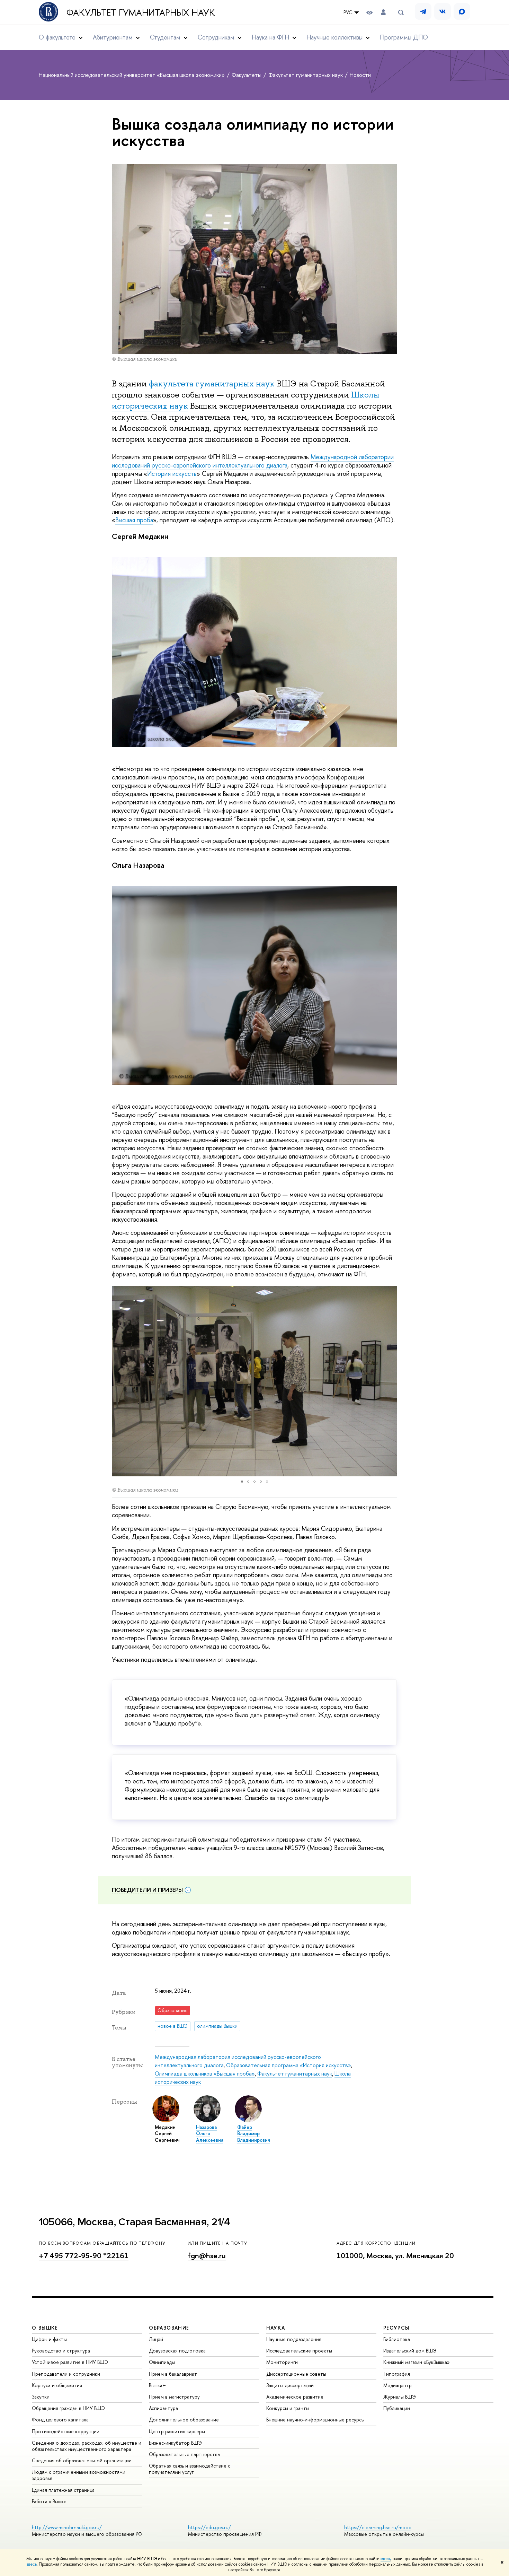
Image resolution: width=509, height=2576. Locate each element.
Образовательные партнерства (184, 2454)
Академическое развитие (295, 2397)
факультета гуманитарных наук (212, 383)
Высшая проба (134, 520)
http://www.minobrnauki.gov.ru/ (67, 2527)
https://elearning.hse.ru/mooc (378, 2527)
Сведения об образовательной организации (82, 2460)
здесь (386, 2559)
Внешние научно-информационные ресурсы (315, 2420)
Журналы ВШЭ (400, 2397)
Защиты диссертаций (290, 2385)
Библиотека (397, 2339)
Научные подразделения (294, 2339)
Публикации (397, 2408)
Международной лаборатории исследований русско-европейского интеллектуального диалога (253, 461)
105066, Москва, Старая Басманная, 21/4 (135, 2222)
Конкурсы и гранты (288, 2408)
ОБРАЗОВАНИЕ (169, 2328)
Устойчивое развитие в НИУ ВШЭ (70, 2362)
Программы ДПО (404, 37)
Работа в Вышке (49, 2501)
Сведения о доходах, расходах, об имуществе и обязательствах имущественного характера (87, 2446)
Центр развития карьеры (177, 2431)
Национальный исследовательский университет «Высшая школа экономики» (132, 75)
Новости (360, 75)
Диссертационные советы (296, 2374)
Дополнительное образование (184, 2420)
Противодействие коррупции (66, 2431)
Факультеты (247, 75)
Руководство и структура (61, 2351)
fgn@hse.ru (207, 2256)
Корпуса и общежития (57, 2385)
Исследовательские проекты (299, 2351)
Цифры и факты (49, 2339)
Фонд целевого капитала (60, 2420)
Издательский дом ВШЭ (410, 2351)
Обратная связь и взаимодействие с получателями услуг (190, 2469)
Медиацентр (398, 2385)
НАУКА (276, 2328)
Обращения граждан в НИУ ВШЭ (68, 2408)
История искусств (172, 474)
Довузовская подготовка (177, 2351)
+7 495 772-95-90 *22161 (84, 2256)
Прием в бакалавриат (173, 2374)
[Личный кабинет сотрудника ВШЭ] (383, 12)
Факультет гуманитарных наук (141, 12)
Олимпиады (162, 2362)
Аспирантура (163, 2408)
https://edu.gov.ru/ (209, 2527)
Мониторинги (282, 2362)
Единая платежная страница (63, 2490)
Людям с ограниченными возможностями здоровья (79, 2475)
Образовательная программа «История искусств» (289, 2065)
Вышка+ (157, 2385)
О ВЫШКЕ (45, 2328)
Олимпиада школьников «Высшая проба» (205, 2073)
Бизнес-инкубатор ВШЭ (175, 2443)
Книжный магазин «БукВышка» (417, 2362)
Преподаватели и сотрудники (66, 2374)
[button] (118, 1381)
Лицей (156, 2339)
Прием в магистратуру (174, 2397)
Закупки (41, 2397)
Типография (397, 2374)
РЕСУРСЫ (396, 2328)
